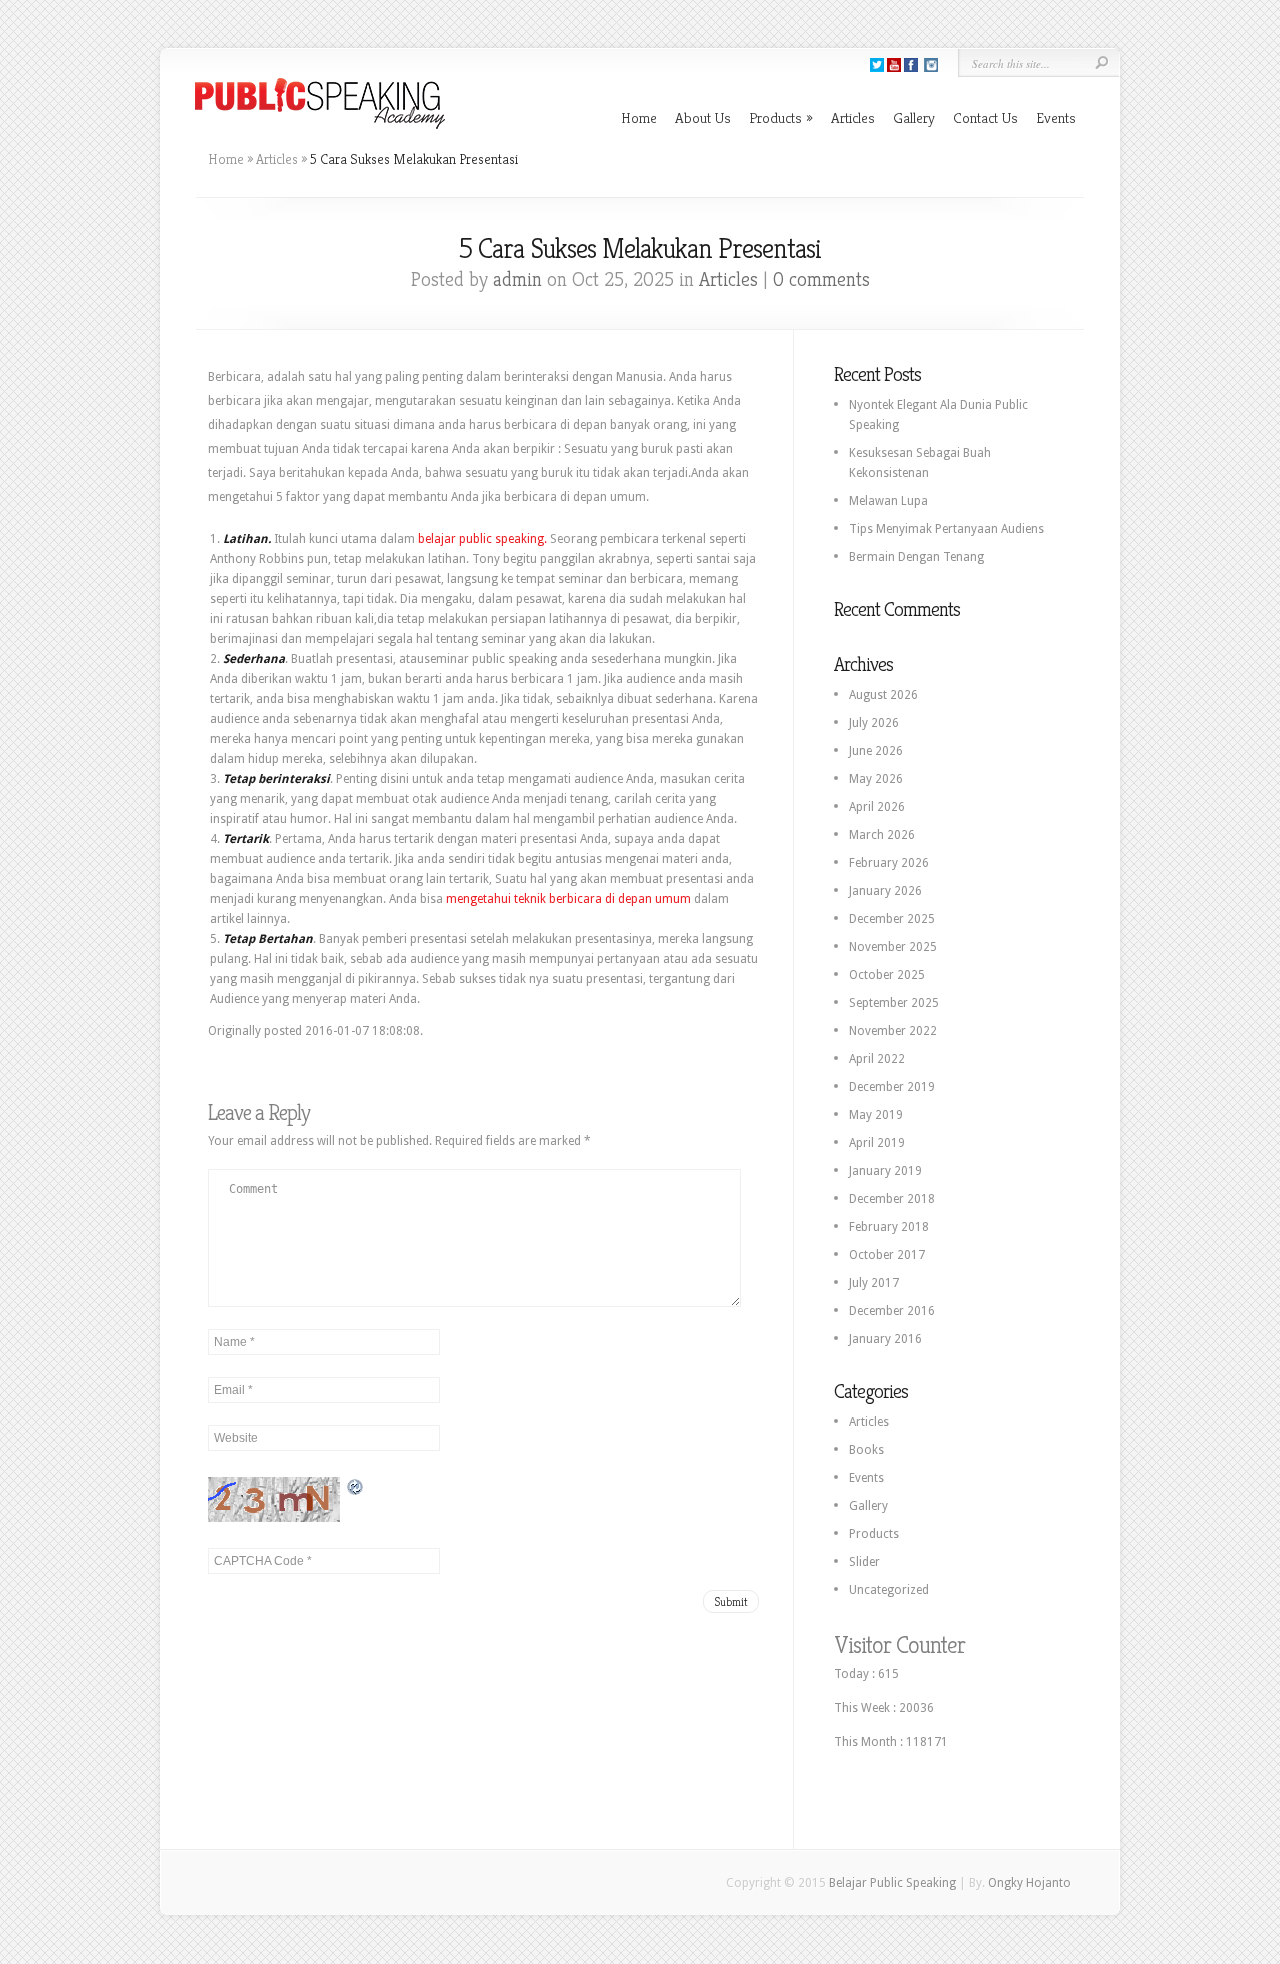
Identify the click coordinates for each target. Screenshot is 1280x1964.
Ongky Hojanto (1029, 1883)
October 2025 (887, 975)
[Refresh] (356, 1487)
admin (517, 279)
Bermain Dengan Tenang (916, 557)
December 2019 (892, 1087)
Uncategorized (889, 1590)
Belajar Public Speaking (892, 1883)
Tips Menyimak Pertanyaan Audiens (946, 529)
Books (866, 1450)
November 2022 (893, 1031)
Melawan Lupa (888, 501)
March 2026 (882, 835)
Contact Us (985, 117)
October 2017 (887, 1255)
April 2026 (877, 807)
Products (781, 117)
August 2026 (883, 695)
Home (639, 117)
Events (1056, 117)
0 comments (821, 279)
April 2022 (877, 1059)
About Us (703, 117)
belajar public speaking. (482, 539)
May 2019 (876, 1115)
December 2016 (892, 1311)
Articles (853, 117)
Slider (864, 1562)
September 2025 (894, 1003)
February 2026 (889, 863)
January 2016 (885, 1339)
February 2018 (889, 1227)
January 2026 (885, 891)
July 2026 (874, 723)
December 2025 (892, 919)
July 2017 (874, 1283)
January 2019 (885, 1171)
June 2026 (876, 751)
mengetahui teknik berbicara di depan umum (570, 899)
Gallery (914, 117)
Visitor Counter (899, 1645)
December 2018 (892, 1199)
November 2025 (893, 947)
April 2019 (877, 1143)
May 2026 (876, 779)
